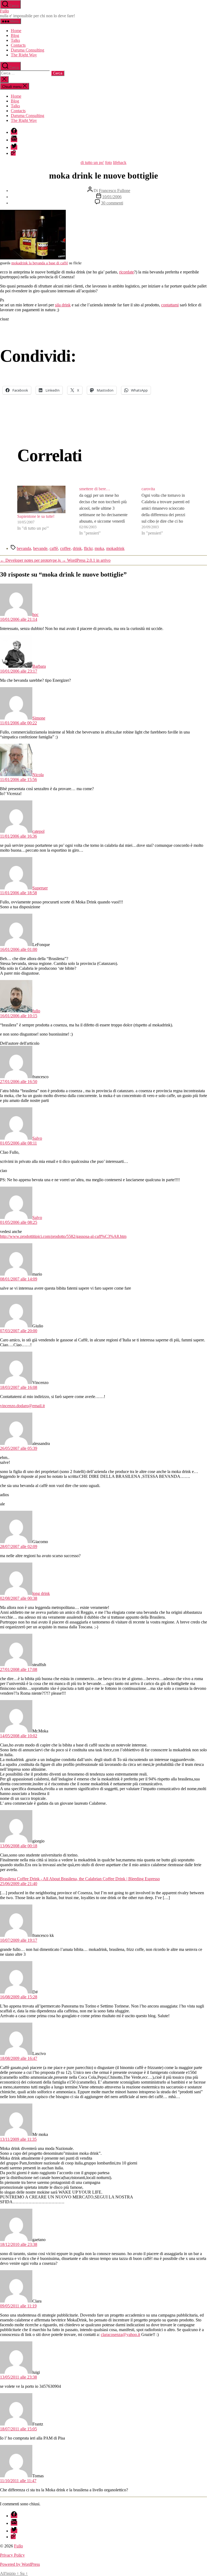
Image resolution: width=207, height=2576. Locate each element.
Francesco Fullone (115, 191)
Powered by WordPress (20, 2564)
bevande (40, 548)
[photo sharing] (33, 258)
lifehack (120, 162)
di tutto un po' (92, 162)
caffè (54, 548)
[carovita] (166, 511)
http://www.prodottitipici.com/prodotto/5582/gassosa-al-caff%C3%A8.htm (63, 1236)
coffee (65, 548)
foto (108, 162)
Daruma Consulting (27, 50)
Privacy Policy (12, 2555)
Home (16, 31)
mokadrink (115, 548)
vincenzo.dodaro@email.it (22, 1406)
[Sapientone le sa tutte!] (41, 499)
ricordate (127, 272)
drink (77, 548)
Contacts (18, 45)
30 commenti (112, 203)
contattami (170, 305)
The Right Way (24, 55)
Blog (15, 35)
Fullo (4, 11)
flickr (88, 548)
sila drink (63, 305)
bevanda (24, 548)
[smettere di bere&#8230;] (103, 511)
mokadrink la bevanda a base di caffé (40, 263)
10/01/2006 (112, 197)
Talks (15, 40)
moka (99, 548)
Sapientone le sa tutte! (36, 516)
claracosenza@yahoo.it (120, 2334)
